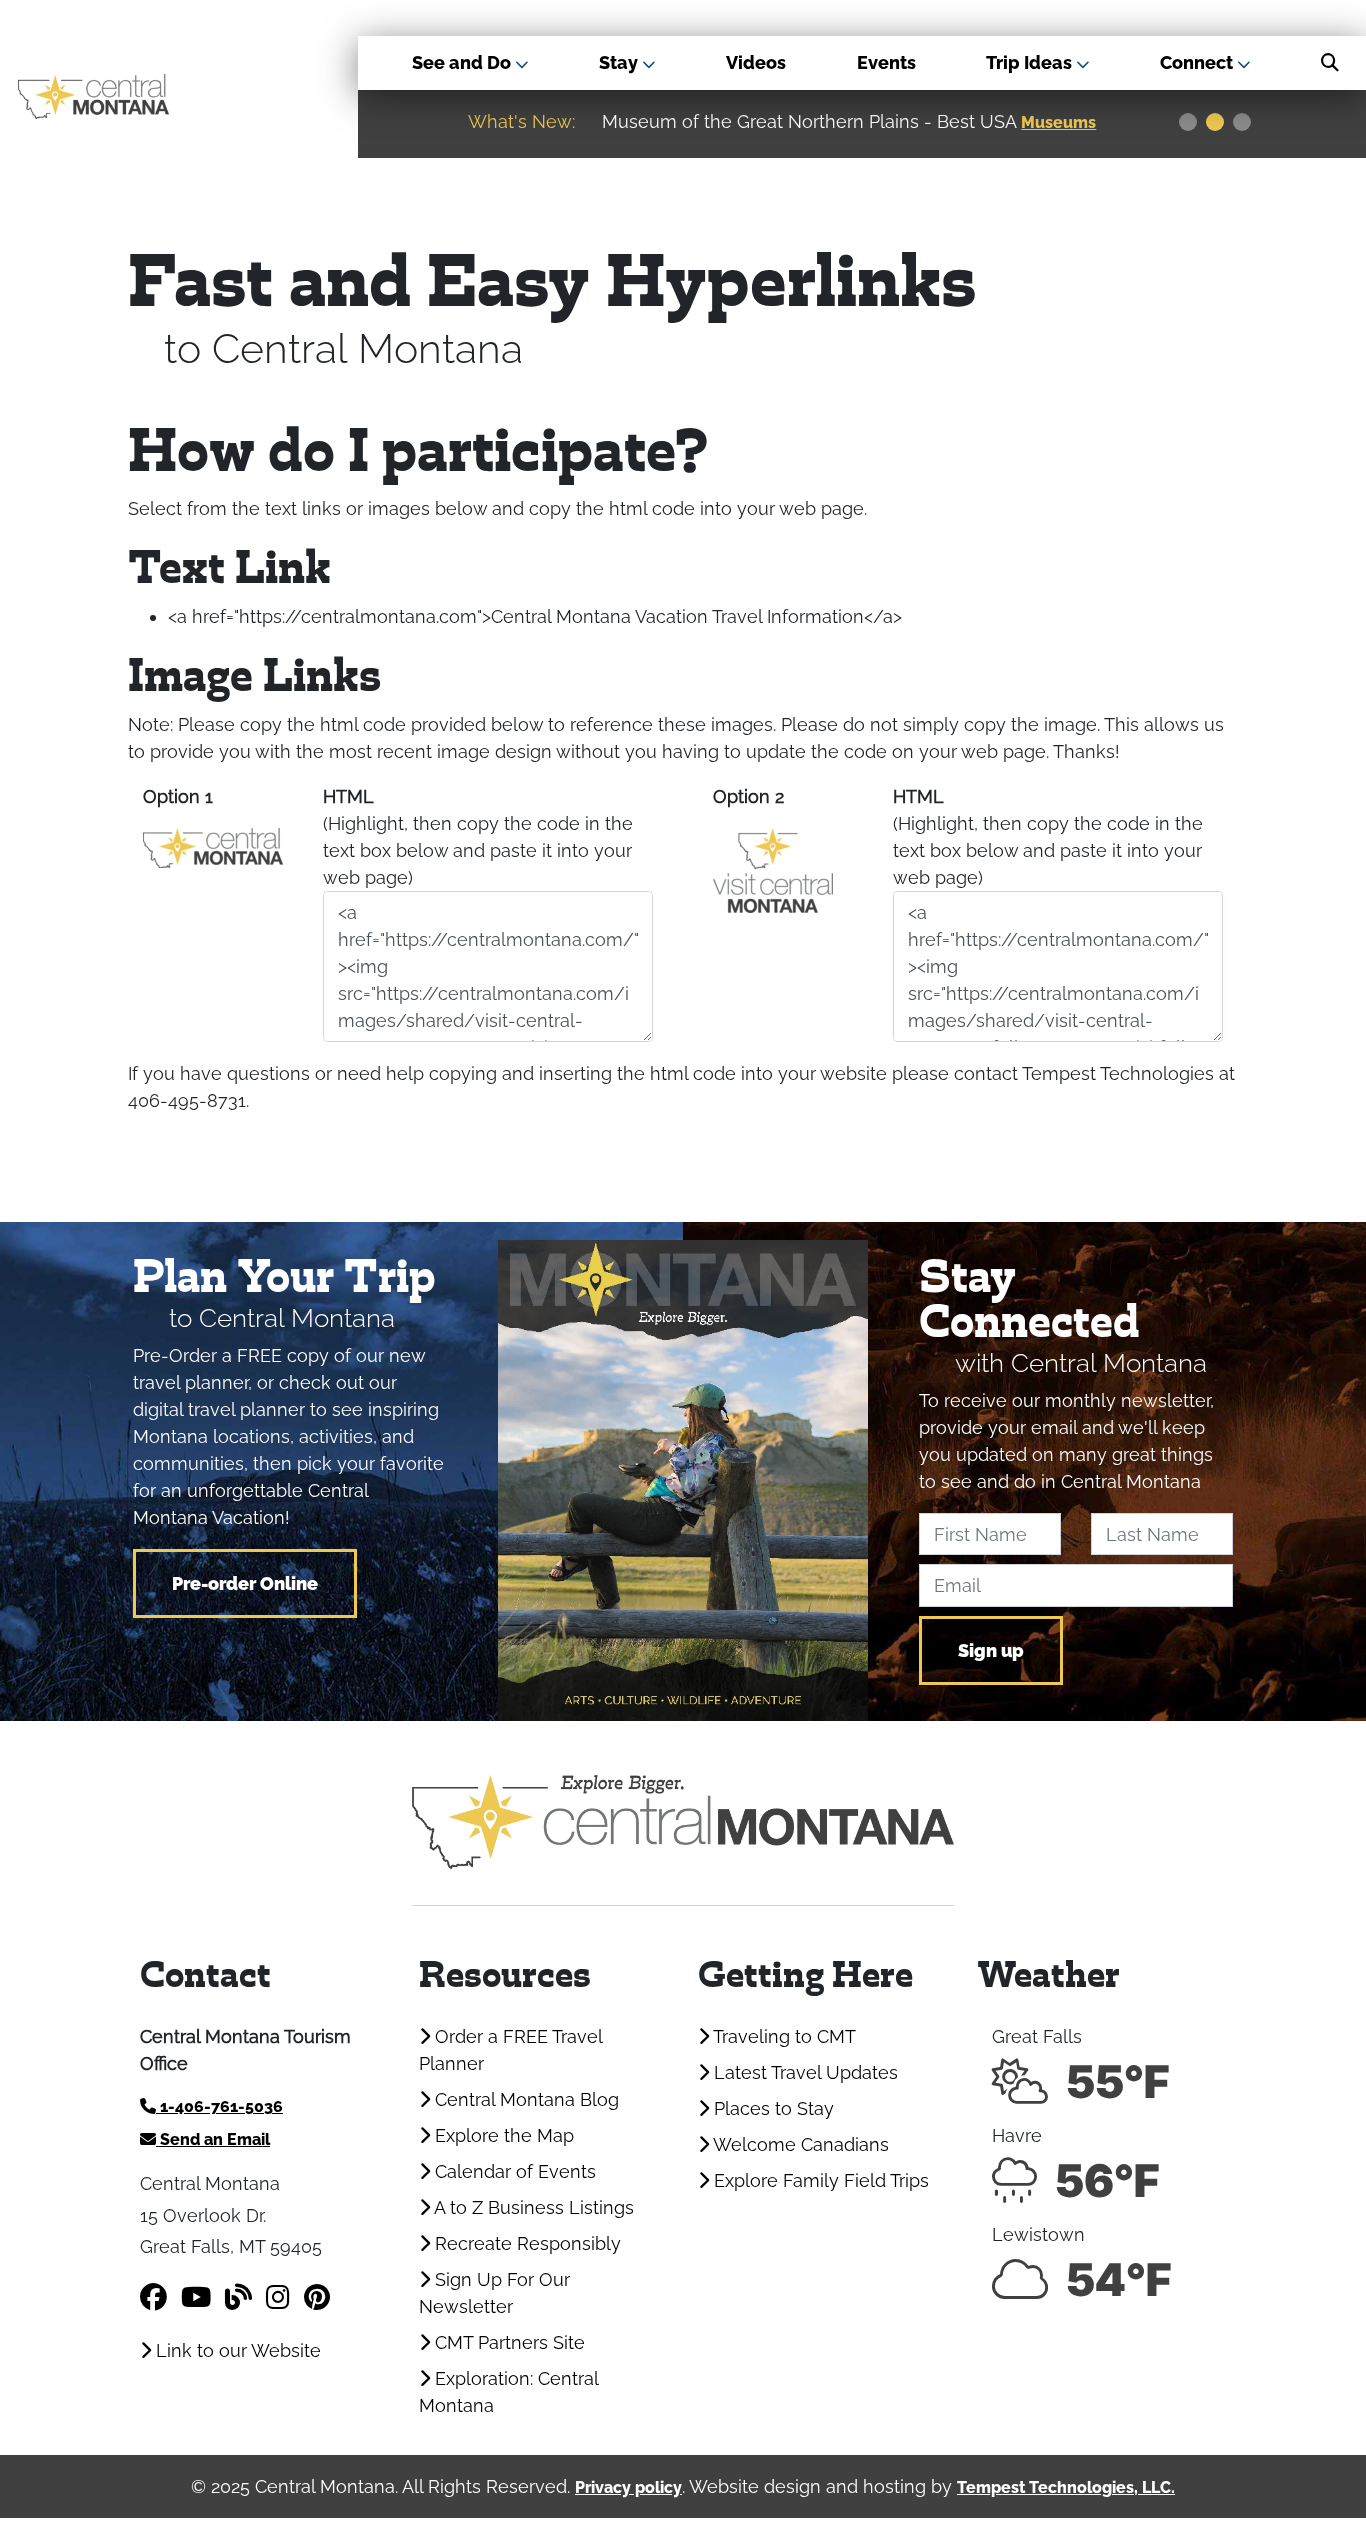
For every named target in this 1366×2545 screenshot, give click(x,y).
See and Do (463, 62)
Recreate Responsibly (525, 2243)
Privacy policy (628, 2487)
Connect (1198, 62)
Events (886, 62)
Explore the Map (502, 2135)
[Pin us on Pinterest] (317, 2297)
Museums (1058, 122)
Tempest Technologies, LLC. (1066, 2487)
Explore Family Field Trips (819, 2180)
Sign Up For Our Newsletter (494, 2293)
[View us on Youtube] (196, 2297)
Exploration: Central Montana (508, 2392)
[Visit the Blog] (238, 2297)
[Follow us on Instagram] (278, 2297)
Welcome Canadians (799, 2144)
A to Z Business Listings (532, 2207)
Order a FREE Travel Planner (510, 2050)
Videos (756, 62)
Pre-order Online (245, 1583)
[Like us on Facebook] (153, 2297)
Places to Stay (771, 2108)
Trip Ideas (1031, 62)
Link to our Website (236, 2350)
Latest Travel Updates (803, 2072)
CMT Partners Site (507, 2342)
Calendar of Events (513, 2171)
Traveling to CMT (782, 2036)
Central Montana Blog (524, 2099)
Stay (620, 62)
